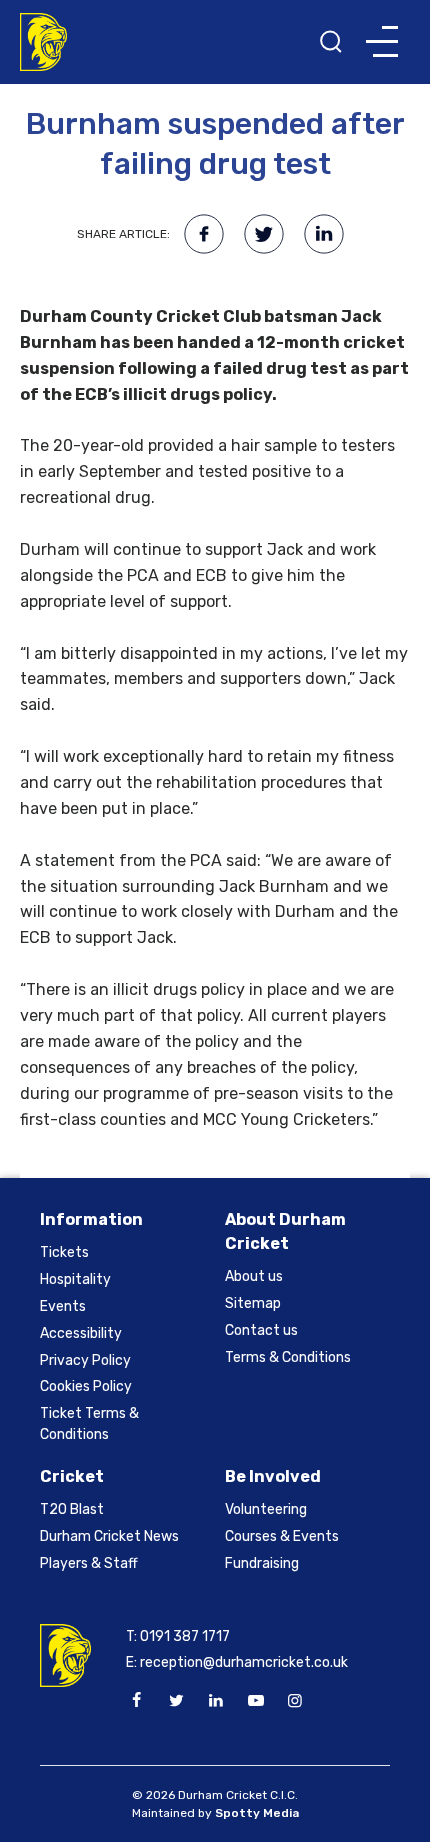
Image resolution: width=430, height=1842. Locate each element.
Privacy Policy (85, 1360)
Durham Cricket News (109, 1536)
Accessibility (81, 1333)
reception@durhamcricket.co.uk (244, 1662)
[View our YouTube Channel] (255, 1701)
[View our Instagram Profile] (295, 1701)
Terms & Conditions (288, 1357)
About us (254, 1276)
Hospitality (75, 1279)
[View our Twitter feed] (176, 1701)
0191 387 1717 (185, 1636)
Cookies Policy (86, 1386)
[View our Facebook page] (137, 1701)
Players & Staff (89, 1563)
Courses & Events (282, 1536)
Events (63, 1306)
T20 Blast (72, 1509)
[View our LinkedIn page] (216, 1701)
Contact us (261, 1330)
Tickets (64, 1252)
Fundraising (262, 1563)
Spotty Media (257, 1813)
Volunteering (266, 1509)
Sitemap (253, 1303)
